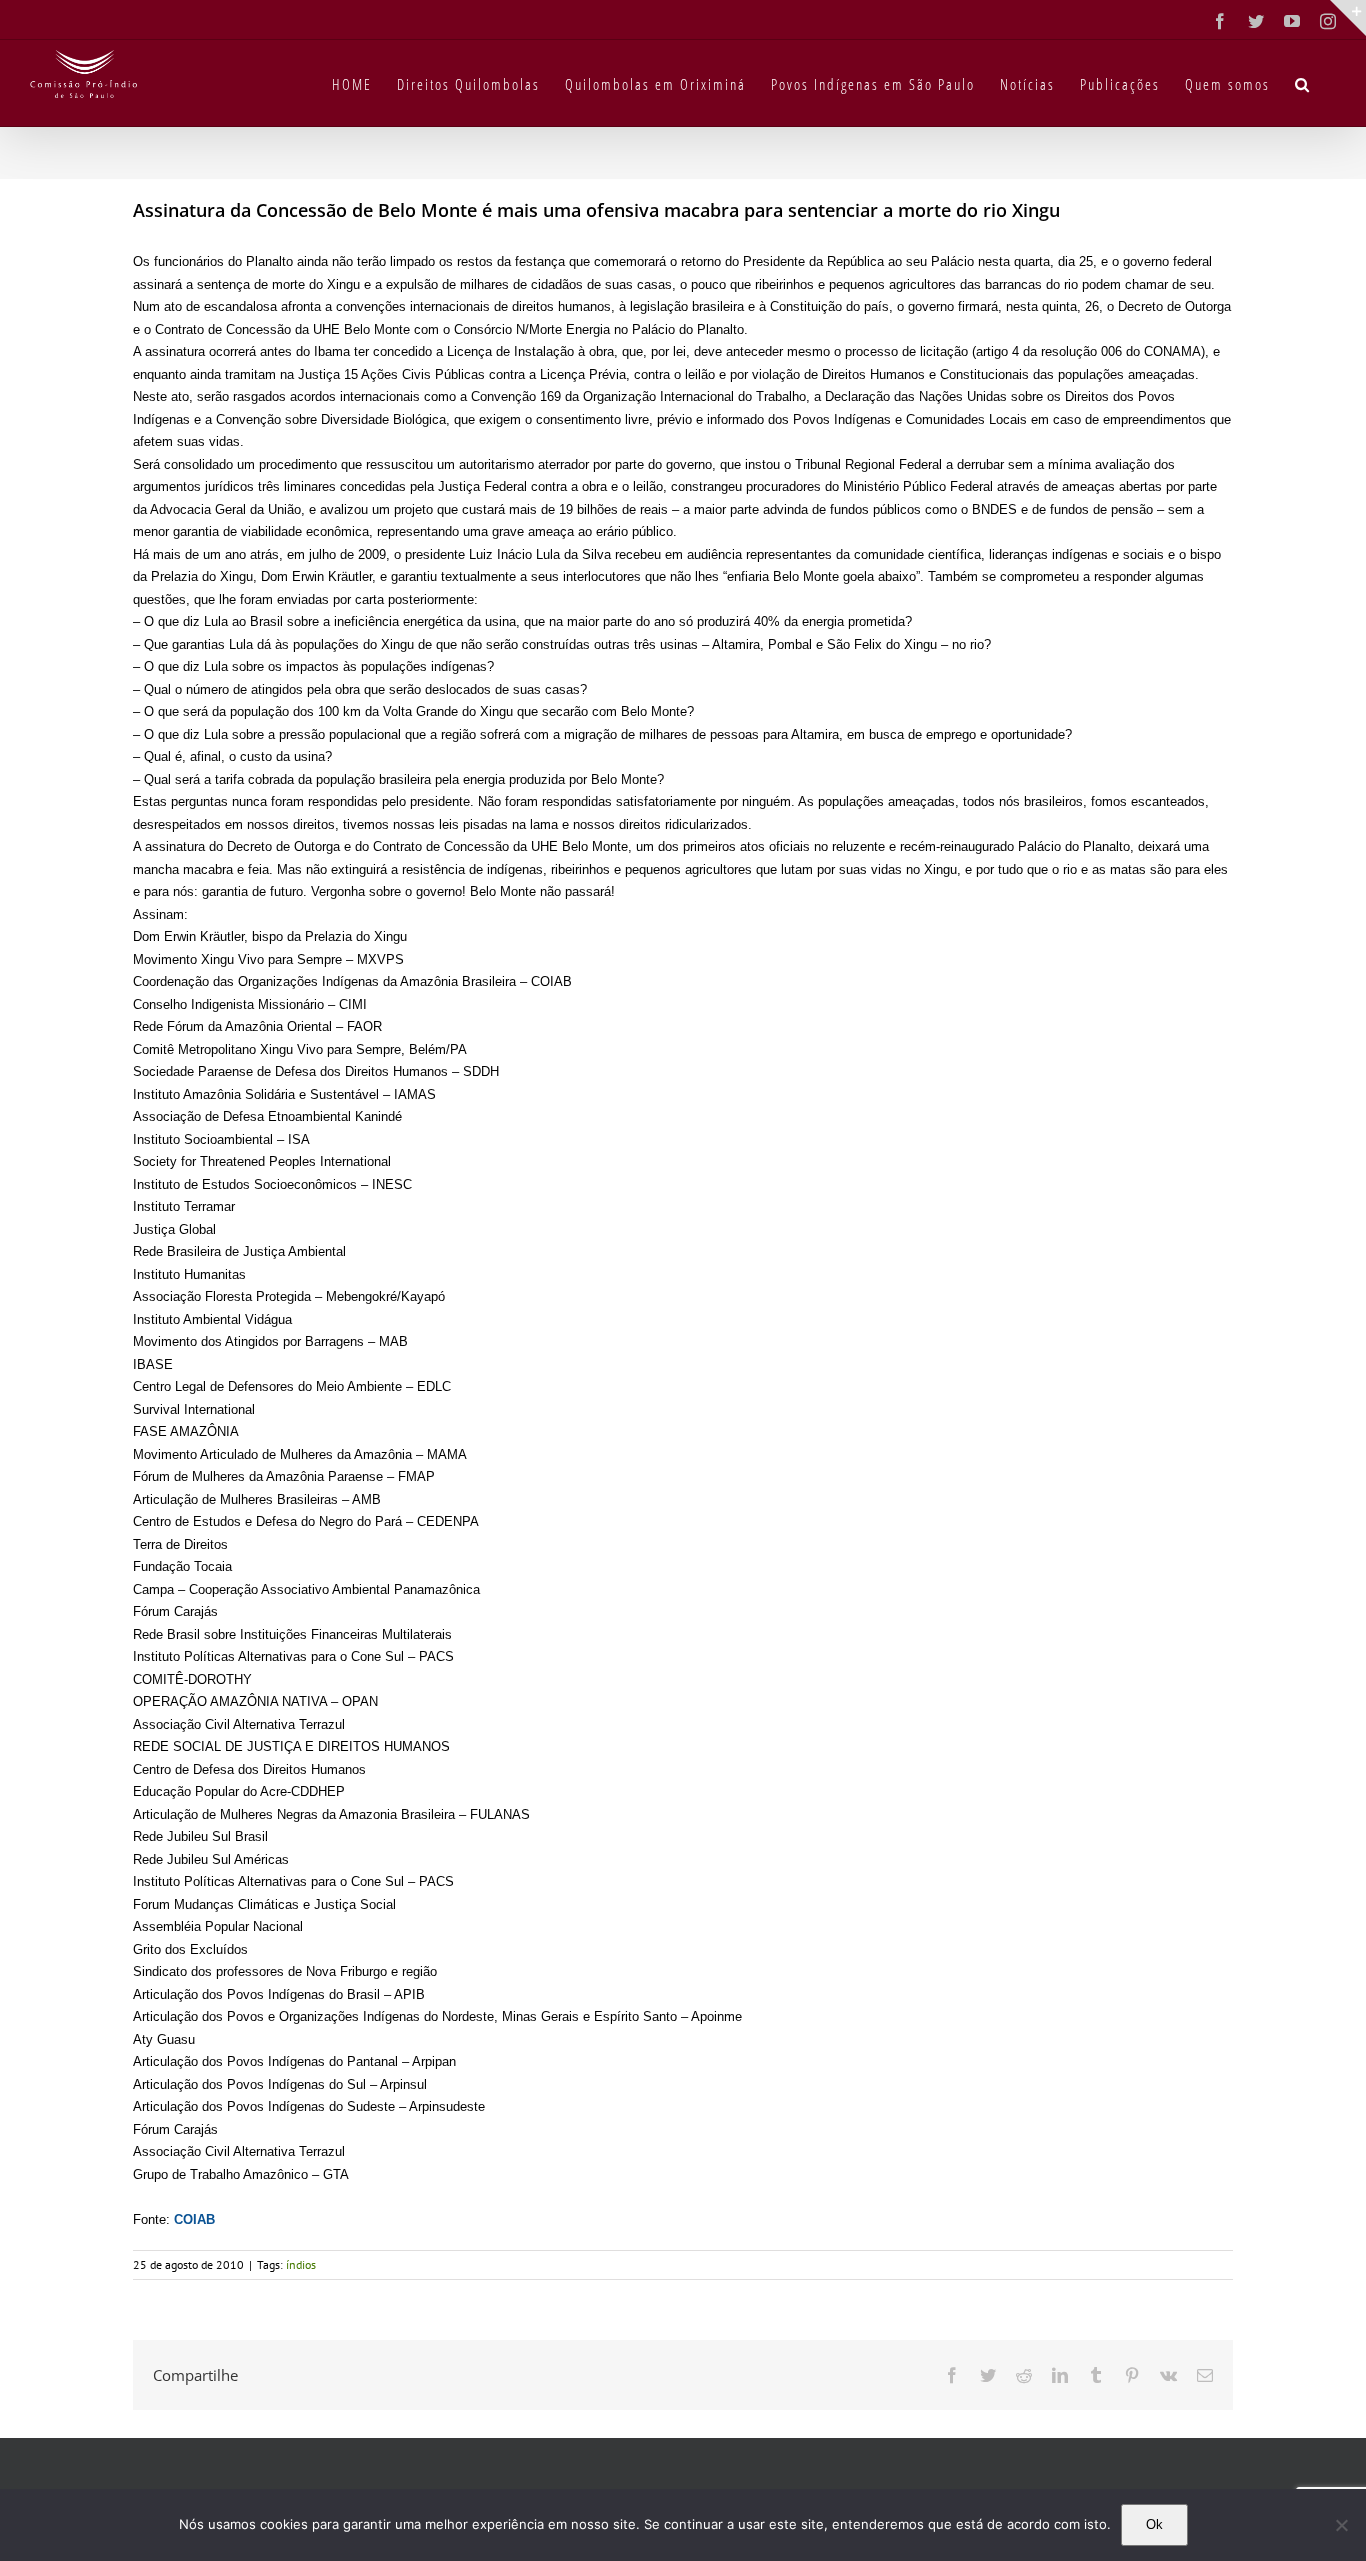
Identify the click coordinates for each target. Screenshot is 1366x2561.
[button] (1303, 83)
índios (301, 2264)
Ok (1154, 2524)
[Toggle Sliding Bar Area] (1348, 18)
